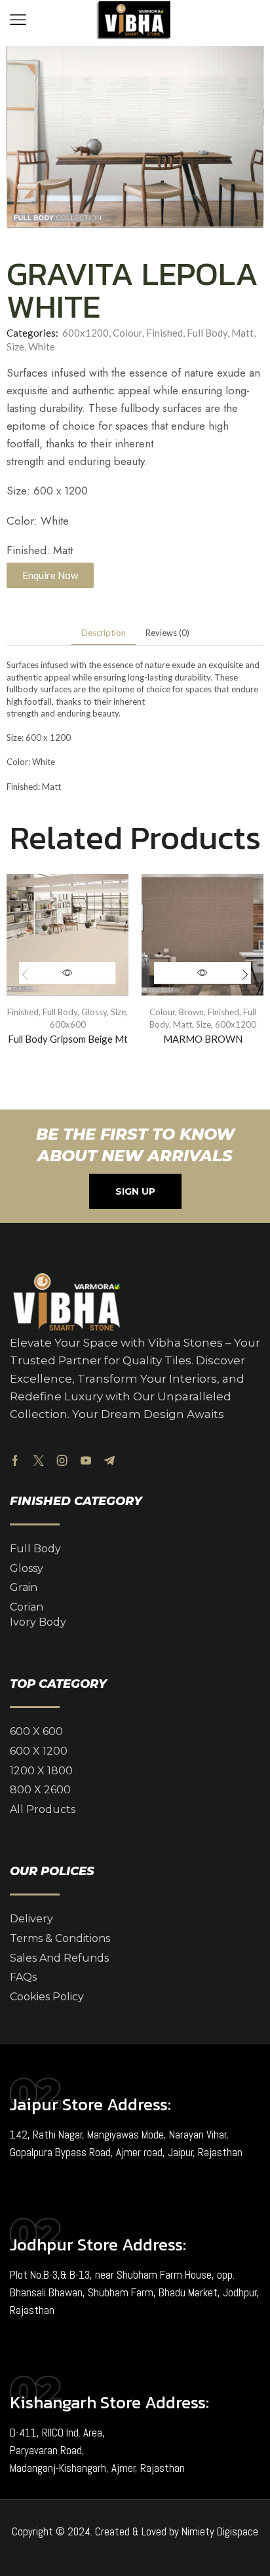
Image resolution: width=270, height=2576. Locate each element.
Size (15, 346)
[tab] (104, 633)
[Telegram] (109, 1461)
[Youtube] (86, 1461)
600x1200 (86, 333)
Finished (164, 333)
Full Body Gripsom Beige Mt (68, 1039)
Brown (191, 1012)
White (42, 346)
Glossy (94, 1012)
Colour (127, 333)
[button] (18, 20)
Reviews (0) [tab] (167, 633)
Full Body (207, 333)
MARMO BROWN (203, 1039)
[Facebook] (15, 1461)
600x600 (68, 1024)
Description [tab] (104, 633)
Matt (242, 333)
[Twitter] (39, 1461)
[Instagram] (62, 1461)
